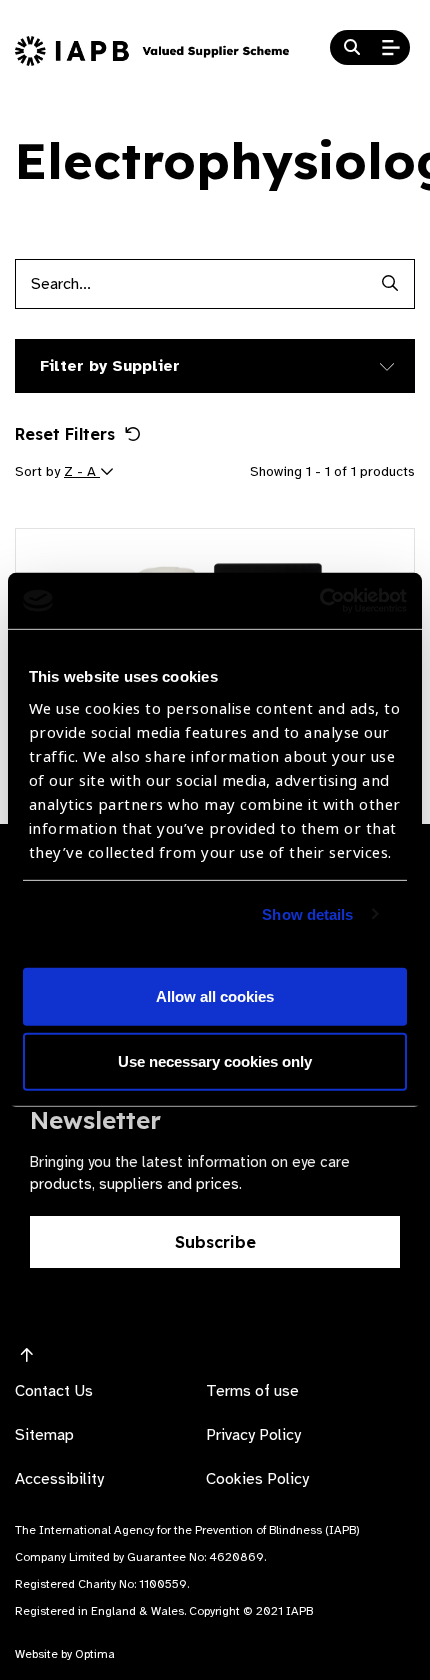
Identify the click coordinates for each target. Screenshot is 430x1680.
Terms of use (252, 1391)
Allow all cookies (215, 996)
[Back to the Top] (27, 1356)
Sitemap (44, 1435)
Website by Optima (65, 1654)
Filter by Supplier (110, 366)
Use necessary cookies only (215, 1061)
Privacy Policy (253, 1435)
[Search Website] (352, 48)
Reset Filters (65, 434)
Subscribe (215, 1242)
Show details (307, 914)
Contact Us (54, 1391)
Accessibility (59, 1479)
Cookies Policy (257, 1479)
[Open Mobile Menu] (391, 48)
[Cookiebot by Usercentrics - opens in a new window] (319, 601)
